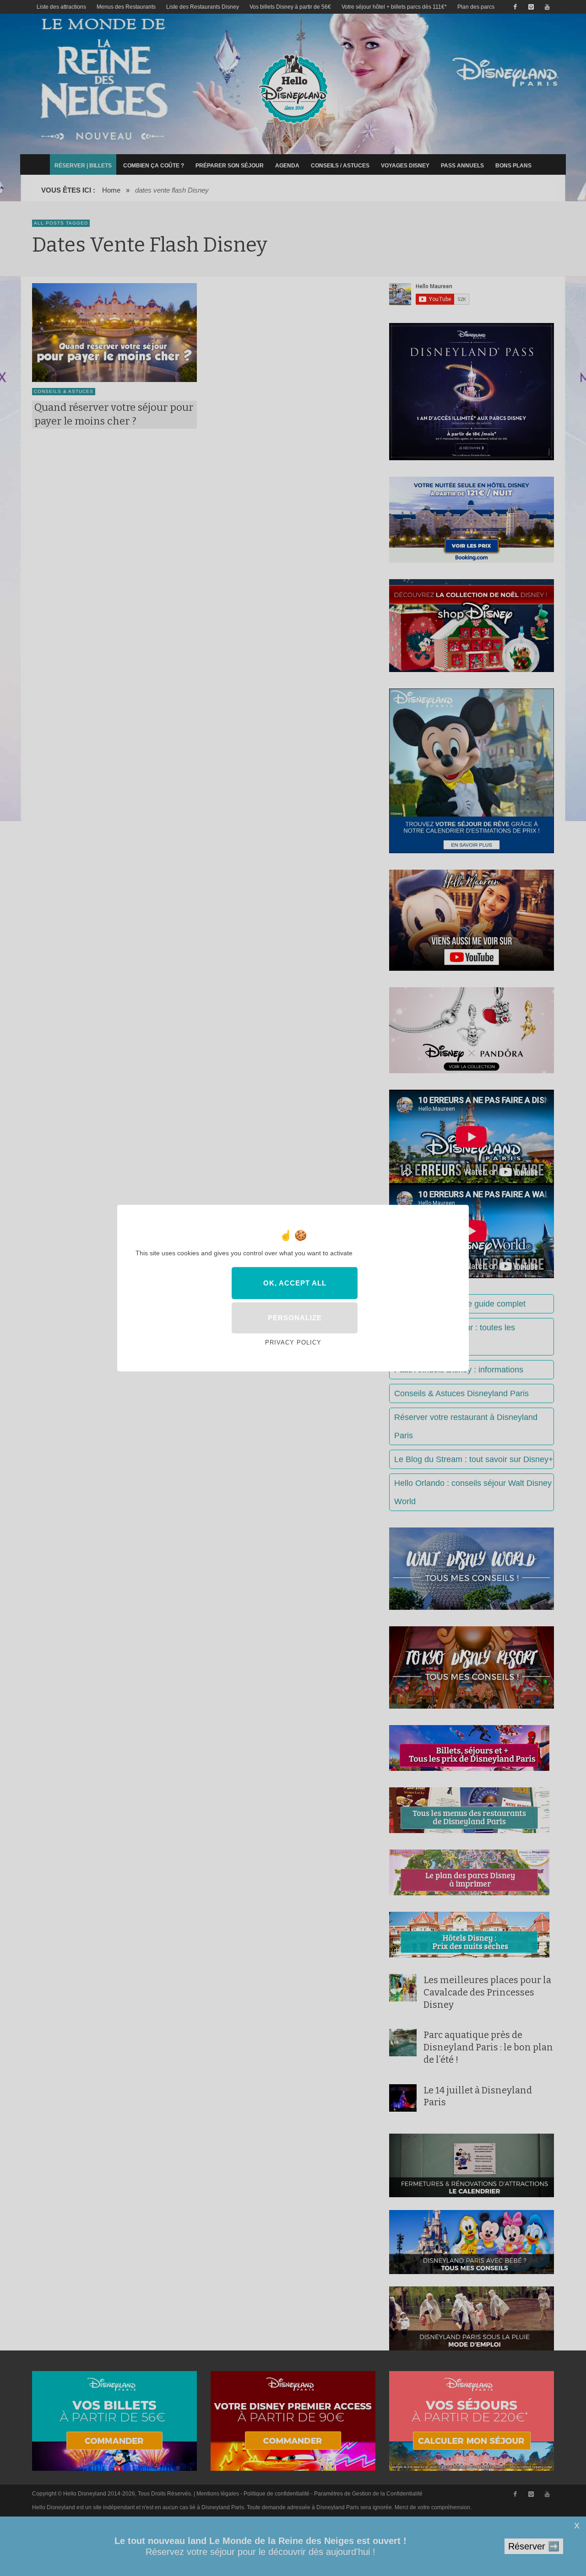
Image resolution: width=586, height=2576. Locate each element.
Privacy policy (293, 1342)
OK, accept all (295, 1283)
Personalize (295, 1318)
